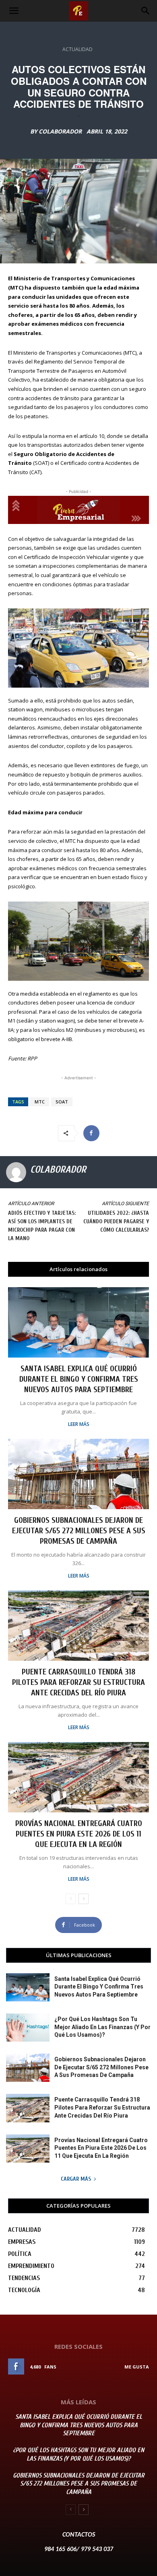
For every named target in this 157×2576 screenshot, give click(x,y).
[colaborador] (16, 1172)
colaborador (60, 131)
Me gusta (137, 2367)
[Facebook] (91, 1133)
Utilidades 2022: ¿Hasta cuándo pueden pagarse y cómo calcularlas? (116, 1221)
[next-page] (84, 1899)
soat (62, 1102)
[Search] (146, 11)
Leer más (79, 1424)
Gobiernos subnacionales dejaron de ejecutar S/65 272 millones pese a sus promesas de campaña (79, 1531)
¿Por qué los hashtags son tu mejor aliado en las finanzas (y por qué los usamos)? (102, 2027)
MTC (40, 1102)
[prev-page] (71, 1899)
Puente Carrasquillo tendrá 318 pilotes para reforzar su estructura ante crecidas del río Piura (78, 1682)
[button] (14, 11)
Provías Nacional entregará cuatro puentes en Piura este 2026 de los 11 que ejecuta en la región (79, 1834)
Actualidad (77, 49)
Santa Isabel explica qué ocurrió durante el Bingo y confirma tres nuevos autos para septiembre (79, 1379)
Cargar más (76, 2179)
